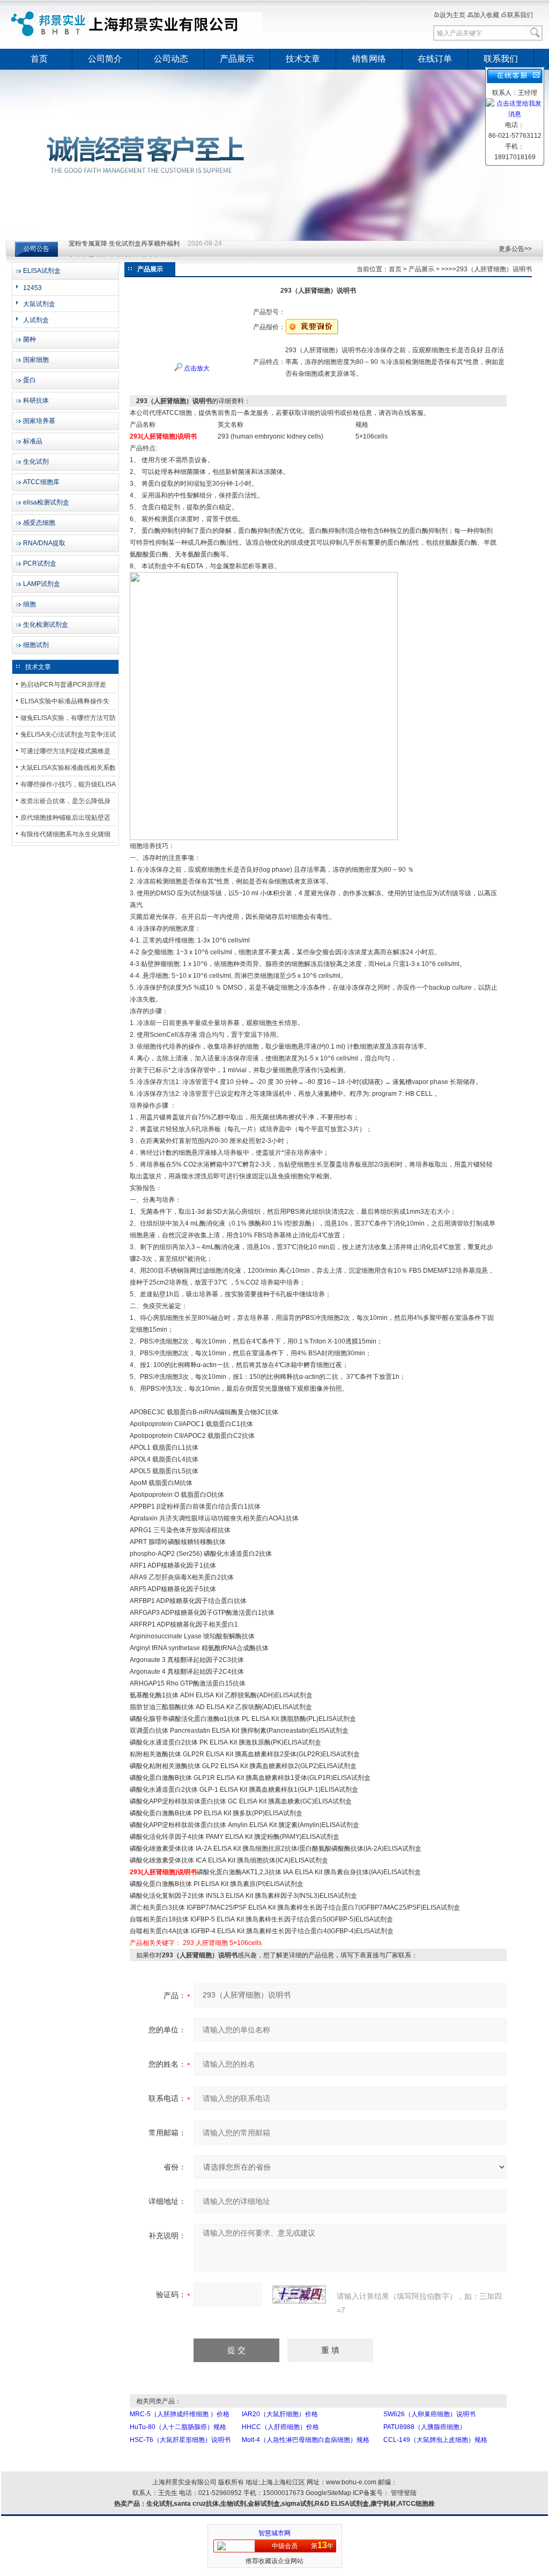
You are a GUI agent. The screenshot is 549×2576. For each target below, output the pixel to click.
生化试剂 (36, 462)
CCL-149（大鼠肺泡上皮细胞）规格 (435, 2440)
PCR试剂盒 (40, 563)
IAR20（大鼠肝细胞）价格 (280, 2414)
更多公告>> (515, 249)
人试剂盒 (36, 320)
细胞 (29, 604)
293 (188, 1943)
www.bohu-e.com (351, 2482)
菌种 (29, 339)
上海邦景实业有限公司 (138, 24)
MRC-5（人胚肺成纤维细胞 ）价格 (180, 2414)
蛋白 (29, 380)
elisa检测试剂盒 (46, 502)
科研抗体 (36, 400)
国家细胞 (36, 360)
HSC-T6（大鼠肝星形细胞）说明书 (180, 2440)
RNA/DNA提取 (44, 543)
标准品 (33, 441)
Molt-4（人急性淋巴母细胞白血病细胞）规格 (306, 2440)
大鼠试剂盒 (39, 304)
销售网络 (369, 59)
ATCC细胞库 (41, 482)
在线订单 (435, 59)
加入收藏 (486, 15)
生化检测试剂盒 (46, 625)
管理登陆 (404, 2493)
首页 (39, 59)
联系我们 (520, 15)
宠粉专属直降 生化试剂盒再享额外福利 (124, 249)
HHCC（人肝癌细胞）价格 (280, 2427)
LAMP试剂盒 (42, 584)
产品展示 (237, 59)
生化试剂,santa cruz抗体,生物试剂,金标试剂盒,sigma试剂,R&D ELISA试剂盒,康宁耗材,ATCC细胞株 (291, 2504)
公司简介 (105, 59)
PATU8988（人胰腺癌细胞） (425, 2427)
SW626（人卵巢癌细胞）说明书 (429, 2414)
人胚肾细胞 (212, 1943)
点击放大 (196, 368)
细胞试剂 (36, 645)
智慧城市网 (274, 2533)
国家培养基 (39, 421)
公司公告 (36, 249)
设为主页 (452, 15)
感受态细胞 (39, 523)
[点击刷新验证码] (299, 2295)
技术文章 (303, 59)
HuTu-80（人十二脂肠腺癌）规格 (178, 2427)
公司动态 (171, 59)
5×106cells (246, 1943)
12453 (32, 288)
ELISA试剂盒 (42, 271)
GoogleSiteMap (328, 2493)
